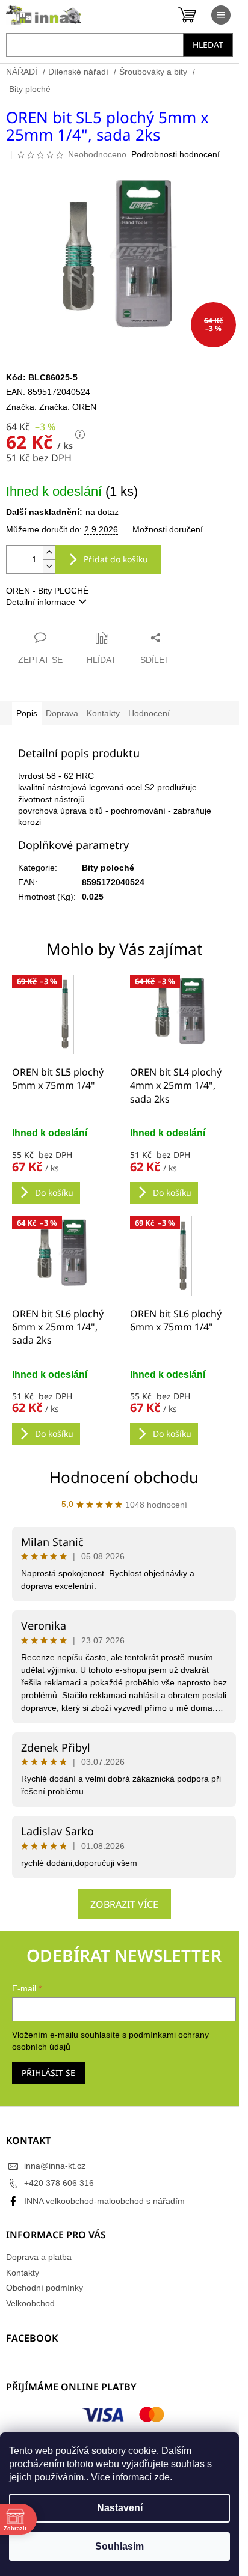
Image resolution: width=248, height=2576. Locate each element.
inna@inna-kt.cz (55, 2166)
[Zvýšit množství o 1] (49, 553)
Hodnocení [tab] (149, 713)
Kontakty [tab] (103, 713)
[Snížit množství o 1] (49, 566)
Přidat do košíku (116, 559)
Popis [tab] (27, 713)
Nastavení (120, 2508)
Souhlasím (119, 2546)
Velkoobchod (30, 2303)
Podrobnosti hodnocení (175, 154)
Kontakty (23, 2273)
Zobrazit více (124, 1904)
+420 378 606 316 (59, 2183)
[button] (65, 1165)
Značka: (68, 407)
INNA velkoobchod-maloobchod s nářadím (104, 2201)
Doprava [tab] (62, 713)
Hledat (208, 45)
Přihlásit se (48, 2073)
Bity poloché (108, 868)
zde (162, 2477)
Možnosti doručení (168, 529)
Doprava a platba (39, 2257)
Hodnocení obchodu (124, 1477)
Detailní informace (41, 602)
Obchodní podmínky (45, 2288)
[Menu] (221, 15)
